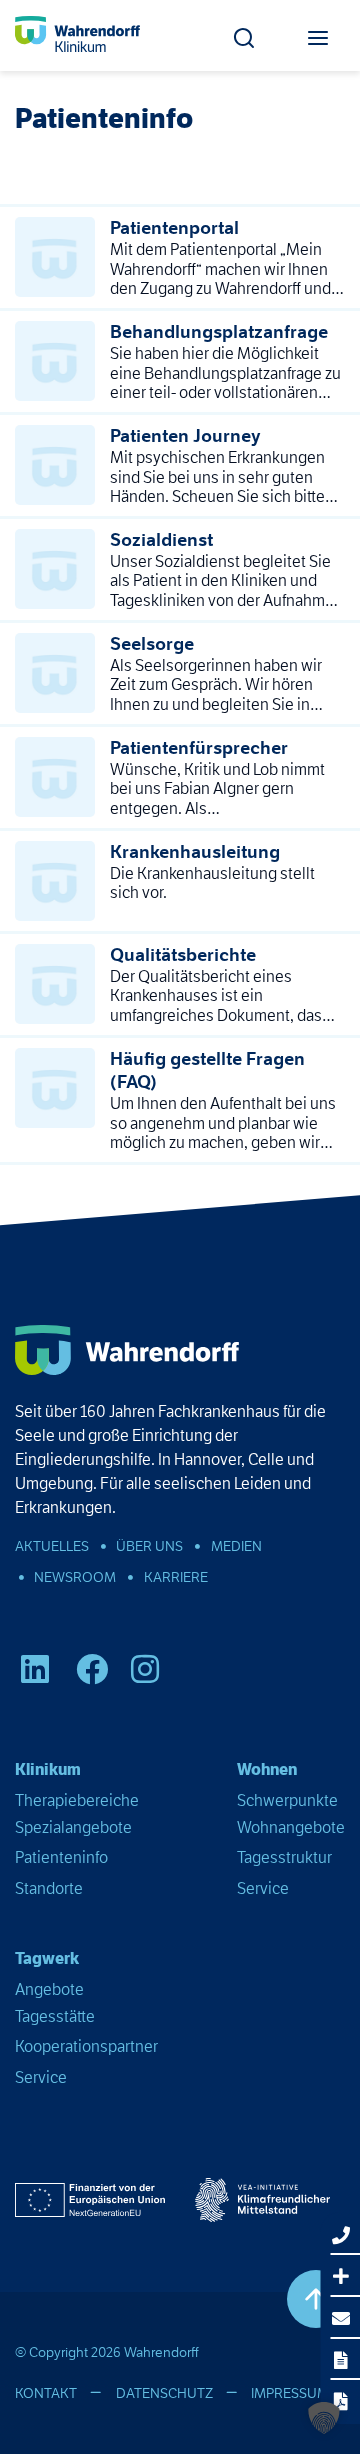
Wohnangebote (291, 1827)
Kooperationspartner (86, 2046)
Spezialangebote (73, 1827)
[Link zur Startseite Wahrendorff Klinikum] (77, 35)
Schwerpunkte (287, 1800)
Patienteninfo (61, 1857)
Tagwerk (47, 1958)
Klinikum (48, 1769)
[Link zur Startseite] (127, 1350)
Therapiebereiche (77, 1800)
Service (263, 1888)
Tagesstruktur (284, 1857)
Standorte (49, 1888)
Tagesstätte (55, 2016)
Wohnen (267, 1769)
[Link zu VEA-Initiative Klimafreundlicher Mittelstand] (262, 2200)
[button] (243, 32)
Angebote (49, 1989)
